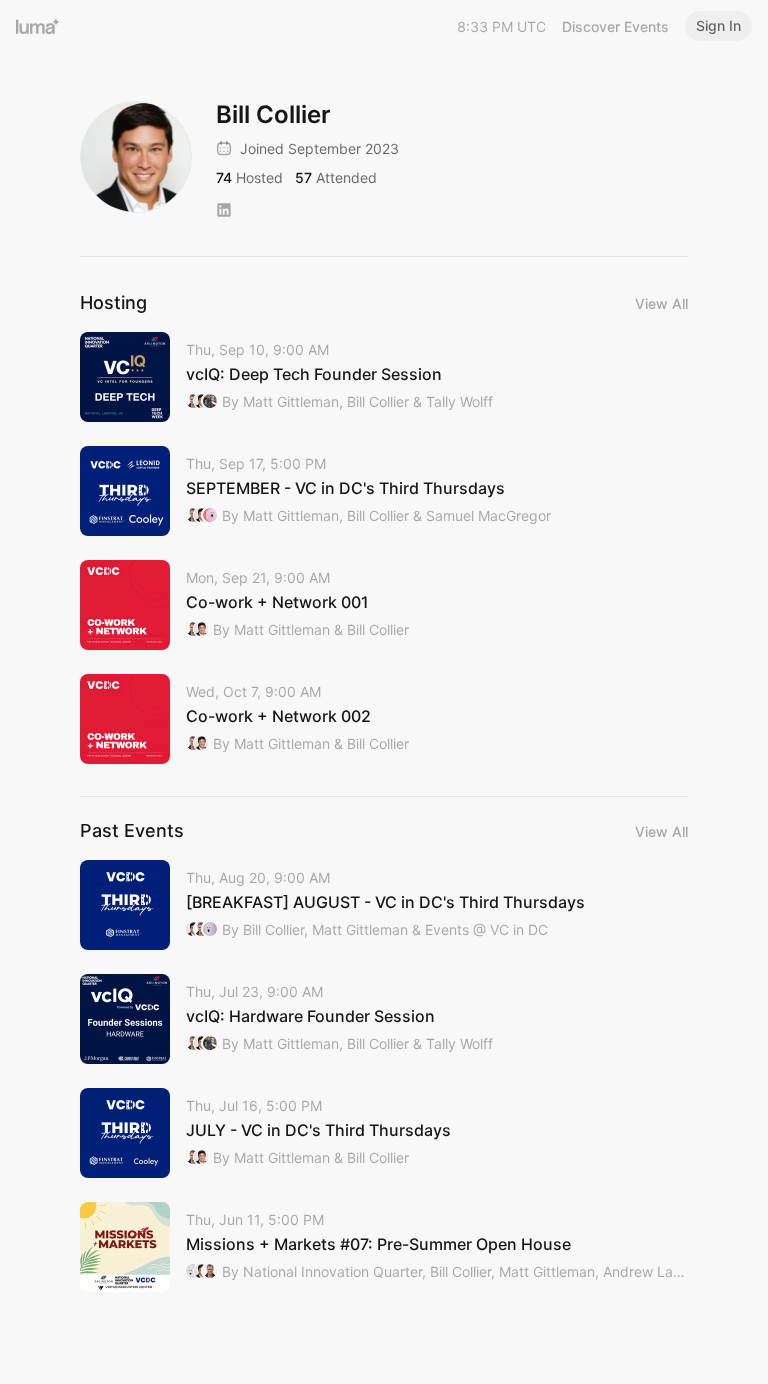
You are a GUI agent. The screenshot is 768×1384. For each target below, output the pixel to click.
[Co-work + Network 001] (384, 605)
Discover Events (615, 26)
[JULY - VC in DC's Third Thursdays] (384, 1133)
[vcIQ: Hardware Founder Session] (384, 1019)
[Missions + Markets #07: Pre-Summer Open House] (384, 1247)
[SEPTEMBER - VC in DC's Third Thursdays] (384, 491)
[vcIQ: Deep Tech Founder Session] (384, 377)
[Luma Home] (38, 26)
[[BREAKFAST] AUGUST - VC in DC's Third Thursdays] (384, 905)
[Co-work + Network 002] (384, 719)
